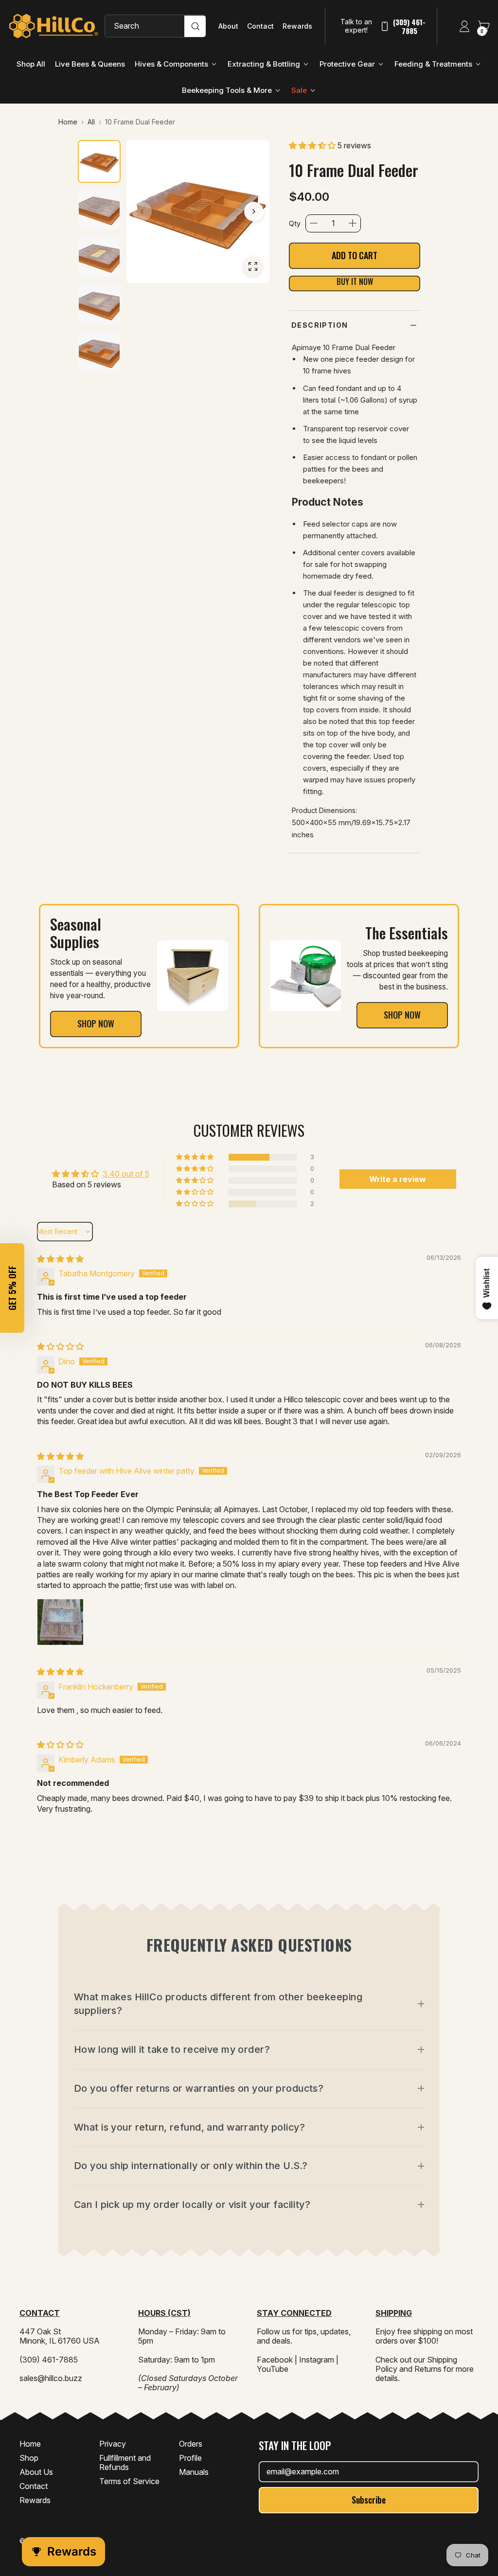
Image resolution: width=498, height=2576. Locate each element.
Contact (260, 26)
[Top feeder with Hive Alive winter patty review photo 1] (60, 1622)
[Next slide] (254, 212)
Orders (191, 2444)
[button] (313, 145)
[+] (353, 223)
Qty (295, 223)
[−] (314, 223)
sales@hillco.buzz (51, 2378)
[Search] (195, 26)
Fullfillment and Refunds (125, 2462)
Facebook (275, 2360)
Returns (428, 2369)
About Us (36, 2472)
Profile (190, 2458)
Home (30, 2444)
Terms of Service (129, 2481)
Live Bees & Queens (90, 64)
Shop (29, 2458)
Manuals (194, 2472)
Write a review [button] (398, 1179)
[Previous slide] (142, 212)
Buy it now (355, 282)
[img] (60, 1259)
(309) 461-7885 (409, 26)
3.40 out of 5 (126, 1174)
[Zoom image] (253, 266)
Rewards (297, 26)
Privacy (113, 2444)
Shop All (31, 64)
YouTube (273, 2369)
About (228, 26)
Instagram (317, 2360)
